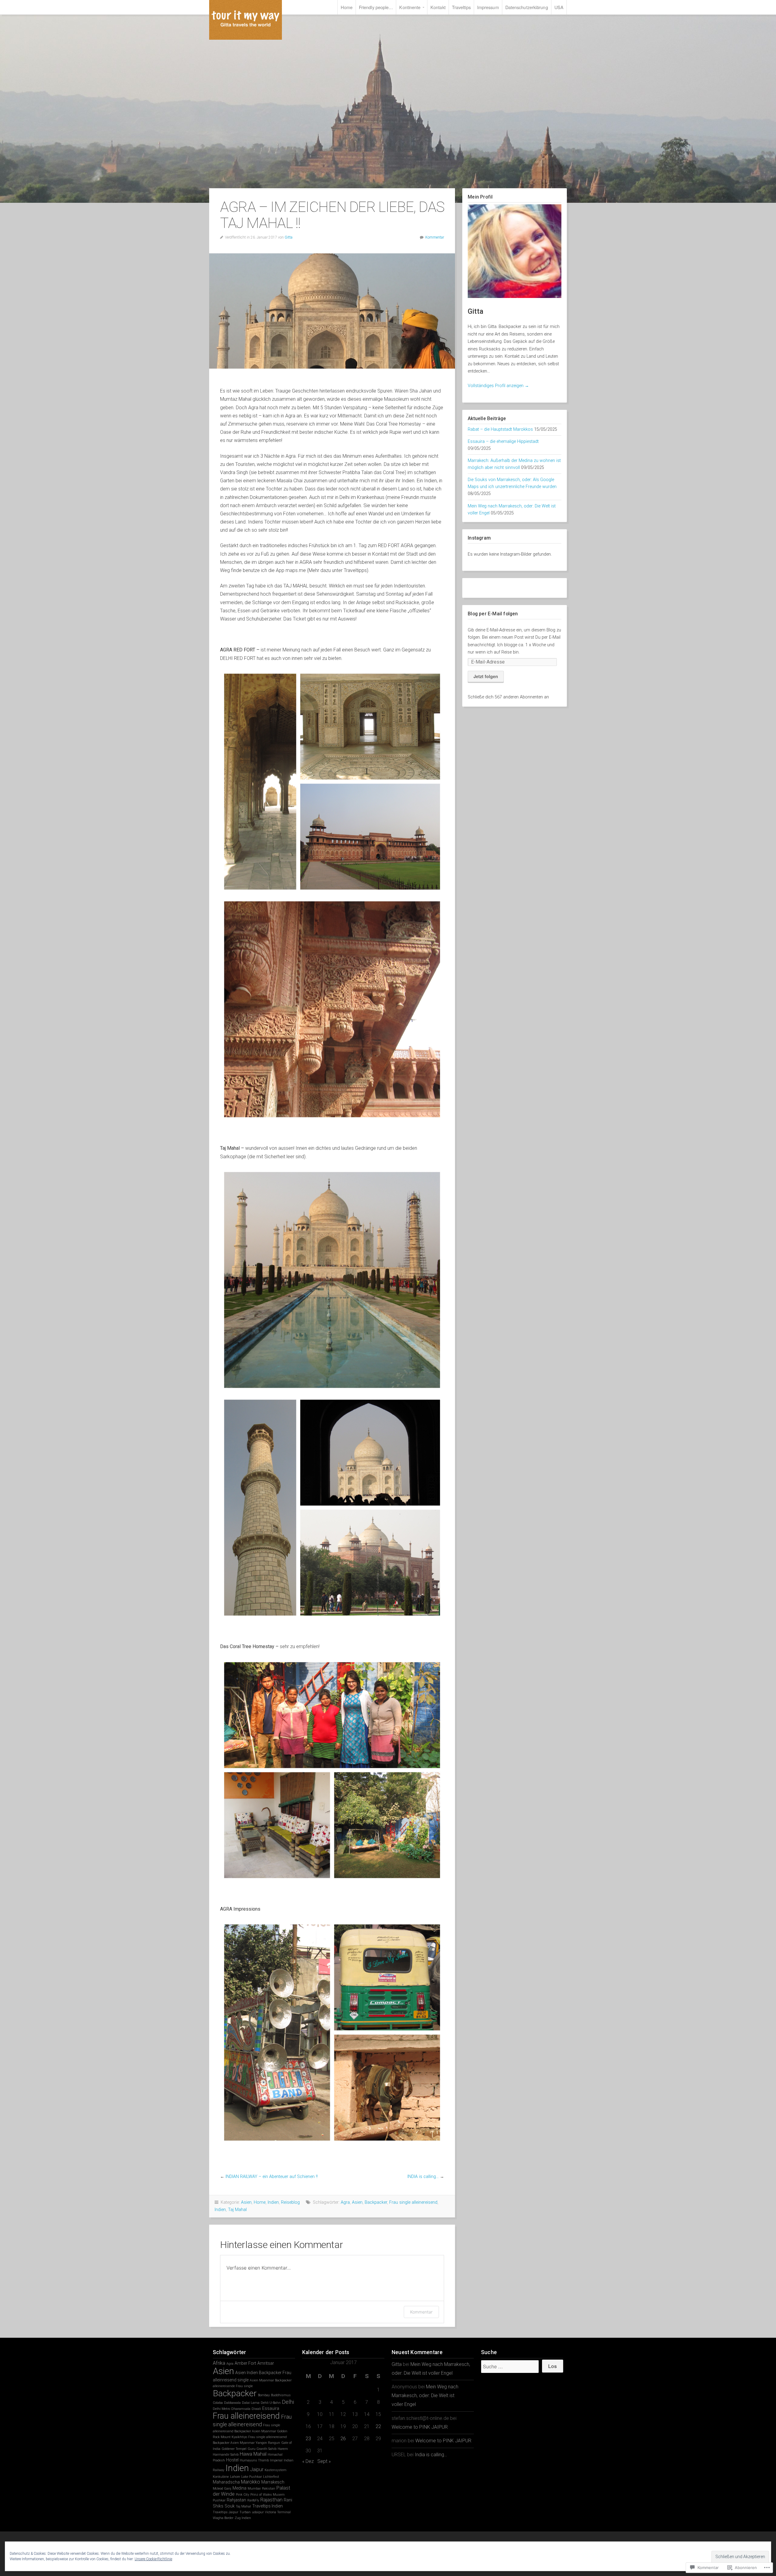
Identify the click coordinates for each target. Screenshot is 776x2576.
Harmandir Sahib (226, 2455)
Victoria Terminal (278, 2512)
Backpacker (376, 2202)
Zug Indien (243, 2518)
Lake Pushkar (252, 2477)
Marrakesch (273, 2482)
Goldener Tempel (234, 2449)
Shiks (218, 2506)
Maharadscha (226, 2482)
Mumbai (254, 2489)
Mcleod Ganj (222, 2489)
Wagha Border (223, 2518)
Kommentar (435, 237)
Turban (245, 2512)
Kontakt (438, 7)
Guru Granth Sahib (262, 2449)
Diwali (256, 2409)
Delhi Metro (221, 2409)
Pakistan (269, 2489)
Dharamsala (241, 2409)
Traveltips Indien (268, 2506)
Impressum (488, 7)
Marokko (251, 2482)
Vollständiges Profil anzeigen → (498, 386)
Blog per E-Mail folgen (493, 614)
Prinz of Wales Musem (268, 2495)
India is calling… (431, 2455)
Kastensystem (276, 2470)
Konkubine (221, 2477)
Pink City (242, 2495)
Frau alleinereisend (246, 2416)
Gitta (289, 237)
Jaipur (257, 2469)
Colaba (218, 2403)
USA (559, 7)
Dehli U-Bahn (271, 2403)
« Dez (308, 2461)
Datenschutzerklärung (527, 7)
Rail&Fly (253, 2500)
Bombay (264, 2395)
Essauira (271, 2408)
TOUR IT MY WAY (246, 20)
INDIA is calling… (423, 2177)
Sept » (324, 2461)
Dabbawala (232, 2403)
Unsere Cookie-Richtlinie (153, 2559)
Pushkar (219, 2500)
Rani (288, 2500)
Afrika (219, 2363)
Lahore (235, 2477)
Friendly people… (376, 7)
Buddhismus (281, 2395)
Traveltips (461, 7)
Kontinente (410, 7)
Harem (283, 2449)
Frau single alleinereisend (413, 2202)
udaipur (258, 2512)
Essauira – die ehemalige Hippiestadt (503, 442)
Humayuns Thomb (254, 2460)
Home (346, 7)
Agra (345, 2202)
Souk (230, 2506)
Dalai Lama (251, 2403)
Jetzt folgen (486, 676)
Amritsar (266, 2363)
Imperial (276, 2460)
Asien (246, 2202)
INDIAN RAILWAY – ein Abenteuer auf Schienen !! (272, 2177)
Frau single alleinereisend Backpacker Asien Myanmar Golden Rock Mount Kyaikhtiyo (250, 2431)
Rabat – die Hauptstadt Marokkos (500, 429)
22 (378, 2426)
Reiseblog (290, 2202)
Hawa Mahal (253, 2454)
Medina (239, 2488)
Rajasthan (271, 2500)
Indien (273, 2202)
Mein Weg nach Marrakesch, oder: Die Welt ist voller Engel (425, 2395)
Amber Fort (245, 2363)
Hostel (232, 2460)
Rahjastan (236, 2500)
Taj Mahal (237, 2210)
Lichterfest (271, 2477)
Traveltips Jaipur (226, 2512)
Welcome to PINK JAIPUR (420, 2427)
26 (343, 2439)
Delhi (288, 2402)
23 (308, 2439)
